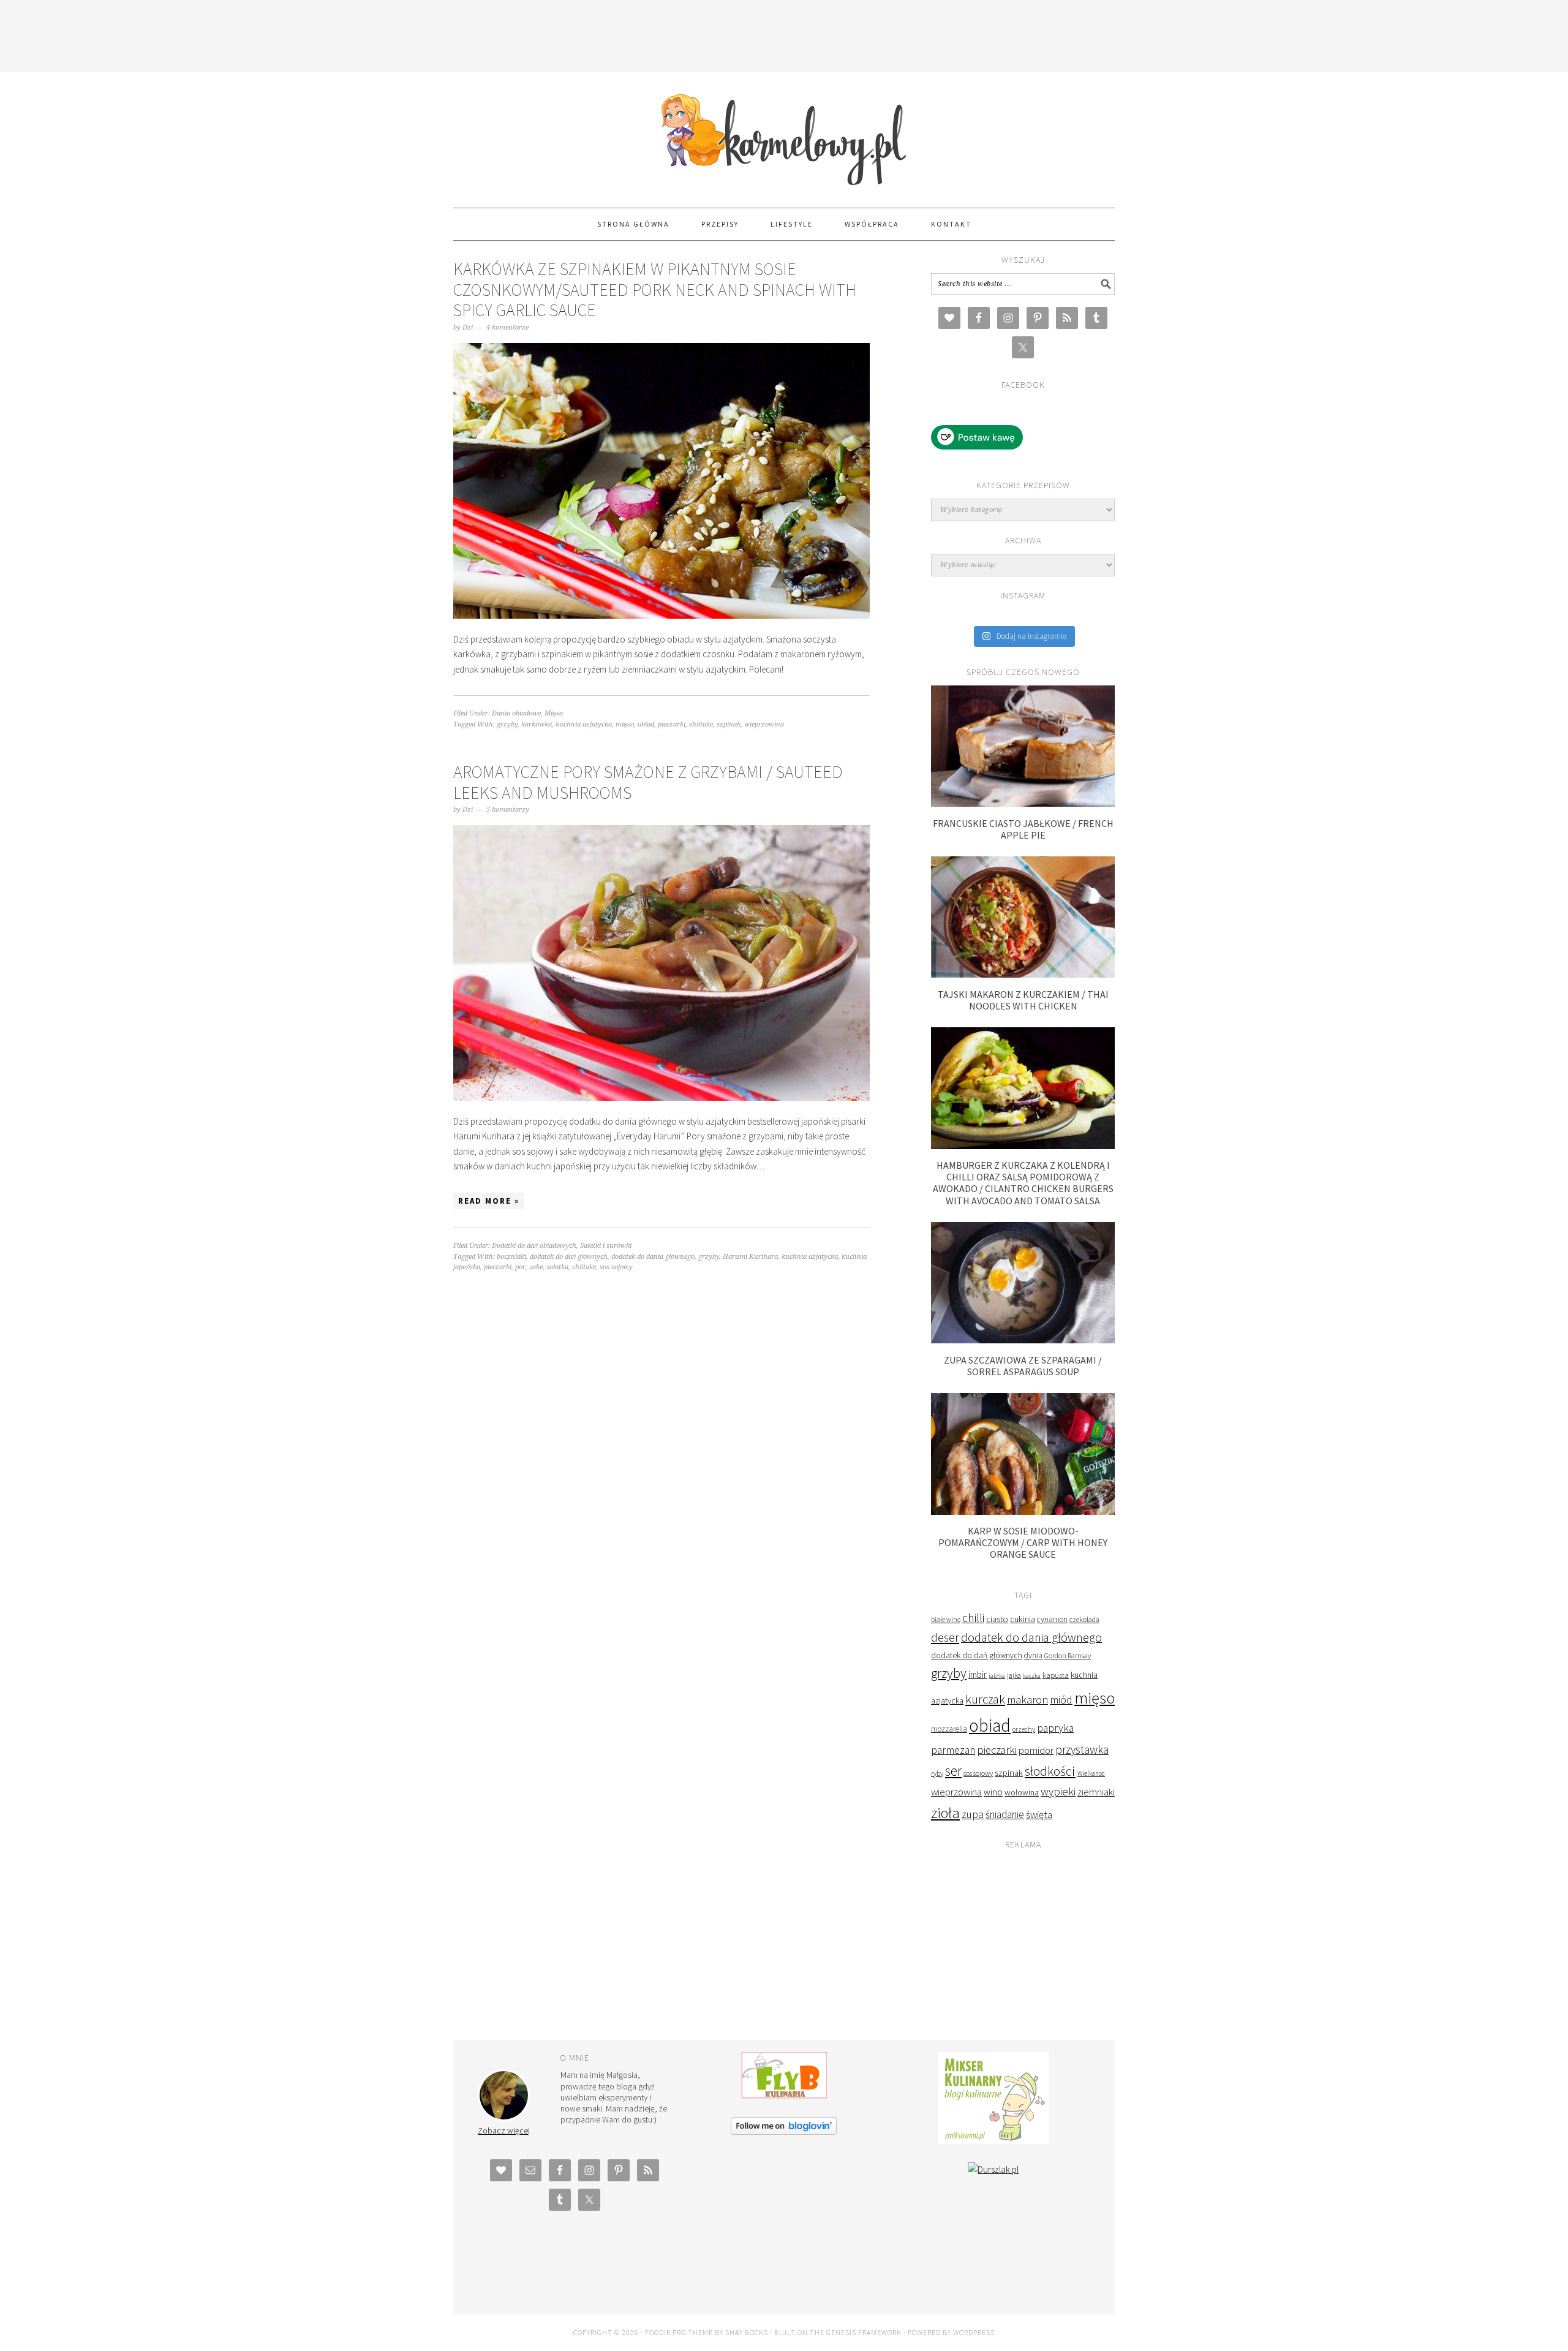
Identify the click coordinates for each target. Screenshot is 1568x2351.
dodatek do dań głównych (569, 1257)
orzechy (1024, 1729)
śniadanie (1005, 1814)
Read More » (489, 1201)
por (520, 1267)
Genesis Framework (864, 2332)
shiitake (701, 724)
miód (1061, 1700)
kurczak (985, 1699)
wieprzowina (764, 724)
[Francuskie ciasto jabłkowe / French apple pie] (1023, 803)
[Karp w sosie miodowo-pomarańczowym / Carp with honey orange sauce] (1023, 1511)
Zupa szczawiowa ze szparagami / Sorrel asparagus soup (1023, 1366)
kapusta (1056, 1675)
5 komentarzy (508, 809)
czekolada (1084, 1619)
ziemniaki (1096, 1792)
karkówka (537, 724)
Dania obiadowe (516, 713)
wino (993, 1792)
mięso (625, 724)
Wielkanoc (1091, 1773)
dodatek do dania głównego (653, 1257)
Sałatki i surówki (606, 1246)
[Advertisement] (784, 34)
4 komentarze (507, 327)
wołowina (1022, 1792)
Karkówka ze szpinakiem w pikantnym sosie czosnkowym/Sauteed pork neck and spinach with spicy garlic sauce (655, 289)
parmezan (953, 1750)
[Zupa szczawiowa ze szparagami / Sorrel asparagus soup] (1023, 1340)
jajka (1014, 1675)
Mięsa (554, 713)
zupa (973, 1814)
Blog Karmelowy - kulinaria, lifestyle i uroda (784, 134)
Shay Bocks (747, 2332)
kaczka (1032, 1676)
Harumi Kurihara (750, 1257)
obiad (646, 724)
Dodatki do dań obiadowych (534, 1246)
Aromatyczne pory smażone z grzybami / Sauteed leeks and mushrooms (648, 782)
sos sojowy (616, 1267)
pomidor (1036, 1750)
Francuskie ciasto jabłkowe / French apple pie (1023, 829)
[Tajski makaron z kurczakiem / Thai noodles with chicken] (1023, 974)
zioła (945, 1813)
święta (1039, 1815)
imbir (978, 1674)
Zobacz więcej (504, 2130)
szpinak (729, 724)
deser (945, 1637)
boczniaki (511, 1257)
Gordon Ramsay (1068, 1655)
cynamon (1052, 1619)
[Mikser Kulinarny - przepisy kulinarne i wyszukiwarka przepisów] (993, 2141)
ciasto (997, 1619)
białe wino (946, 1620)
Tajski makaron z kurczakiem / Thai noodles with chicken (1023, 1000)
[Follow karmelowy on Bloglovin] (784, 2131)
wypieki (1058, 1791)
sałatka (557, 1267)
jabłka (997, 1675)
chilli (973, 1618)
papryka (1055, 1728)
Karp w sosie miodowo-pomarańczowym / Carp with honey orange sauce (1023, 1542)
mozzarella (949, 1729)
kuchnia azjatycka (584, 724)
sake (536, 1267)
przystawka (1082, 1749)
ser (953, 1771)
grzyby (507, 724)
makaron (1027, 1700)
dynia (1033, 1655)
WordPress (974, 2332)
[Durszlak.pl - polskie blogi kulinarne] (993, 2169)
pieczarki (672, 724)
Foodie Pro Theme (679, 2332)
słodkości (1050, 1771)
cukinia (1023, 1619)
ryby (937, 1773)
